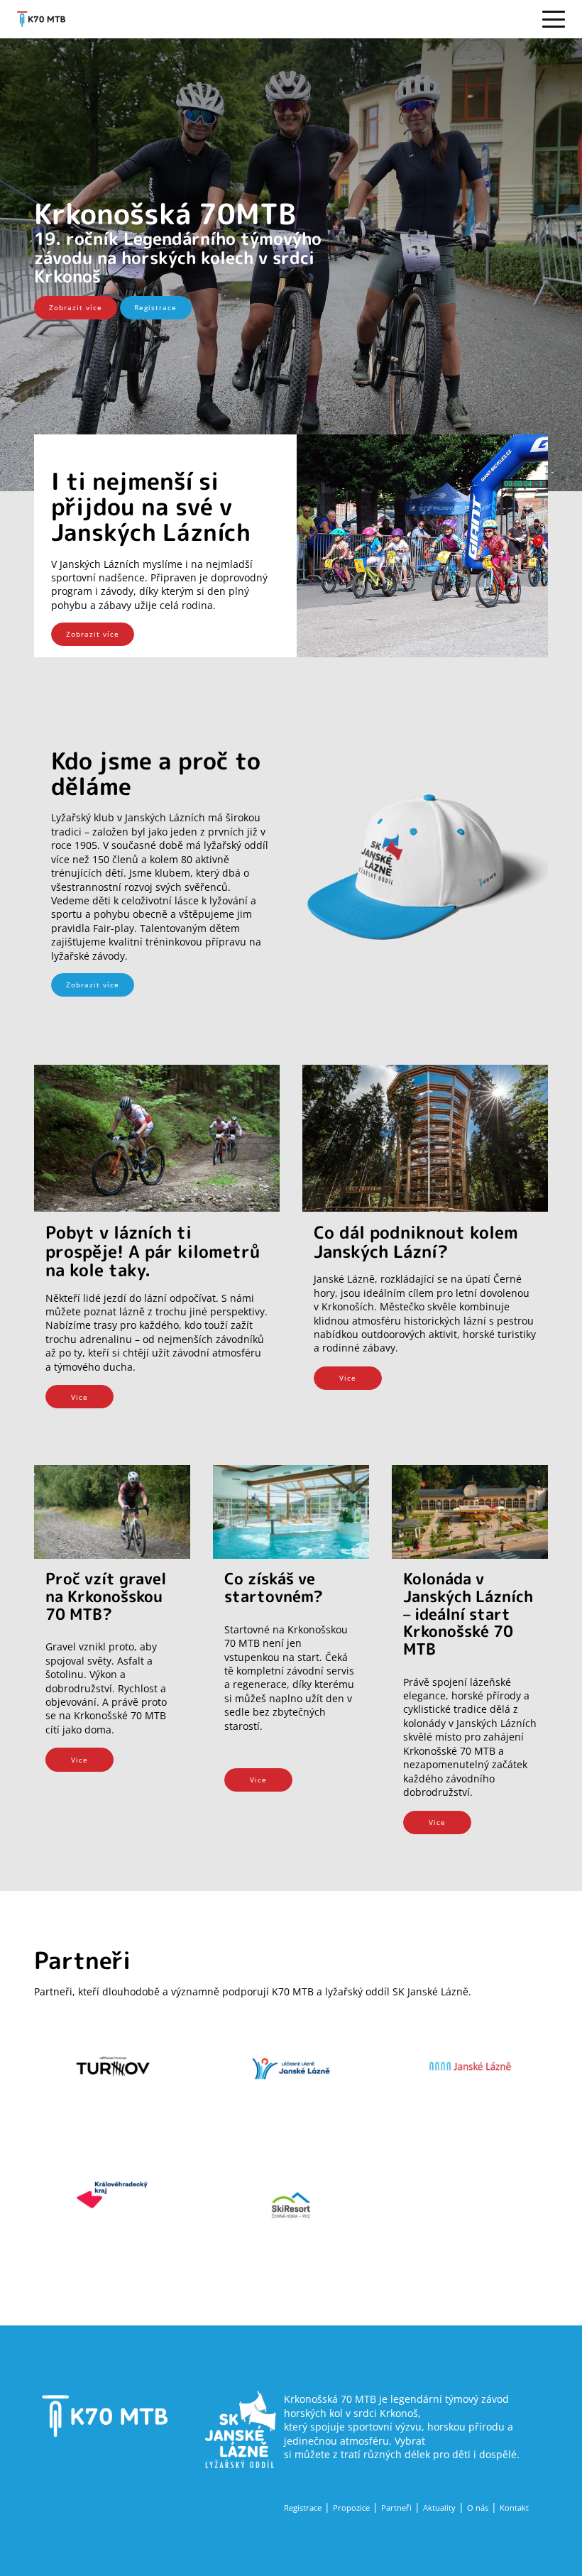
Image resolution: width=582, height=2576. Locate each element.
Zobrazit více (76, 307)
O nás (478, 2508)
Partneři (396, 2508)
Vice (79, 1397)
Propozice (351, 2508)
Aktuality (439, 2508)
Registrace (155, 307)
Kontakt (514, 2508)
